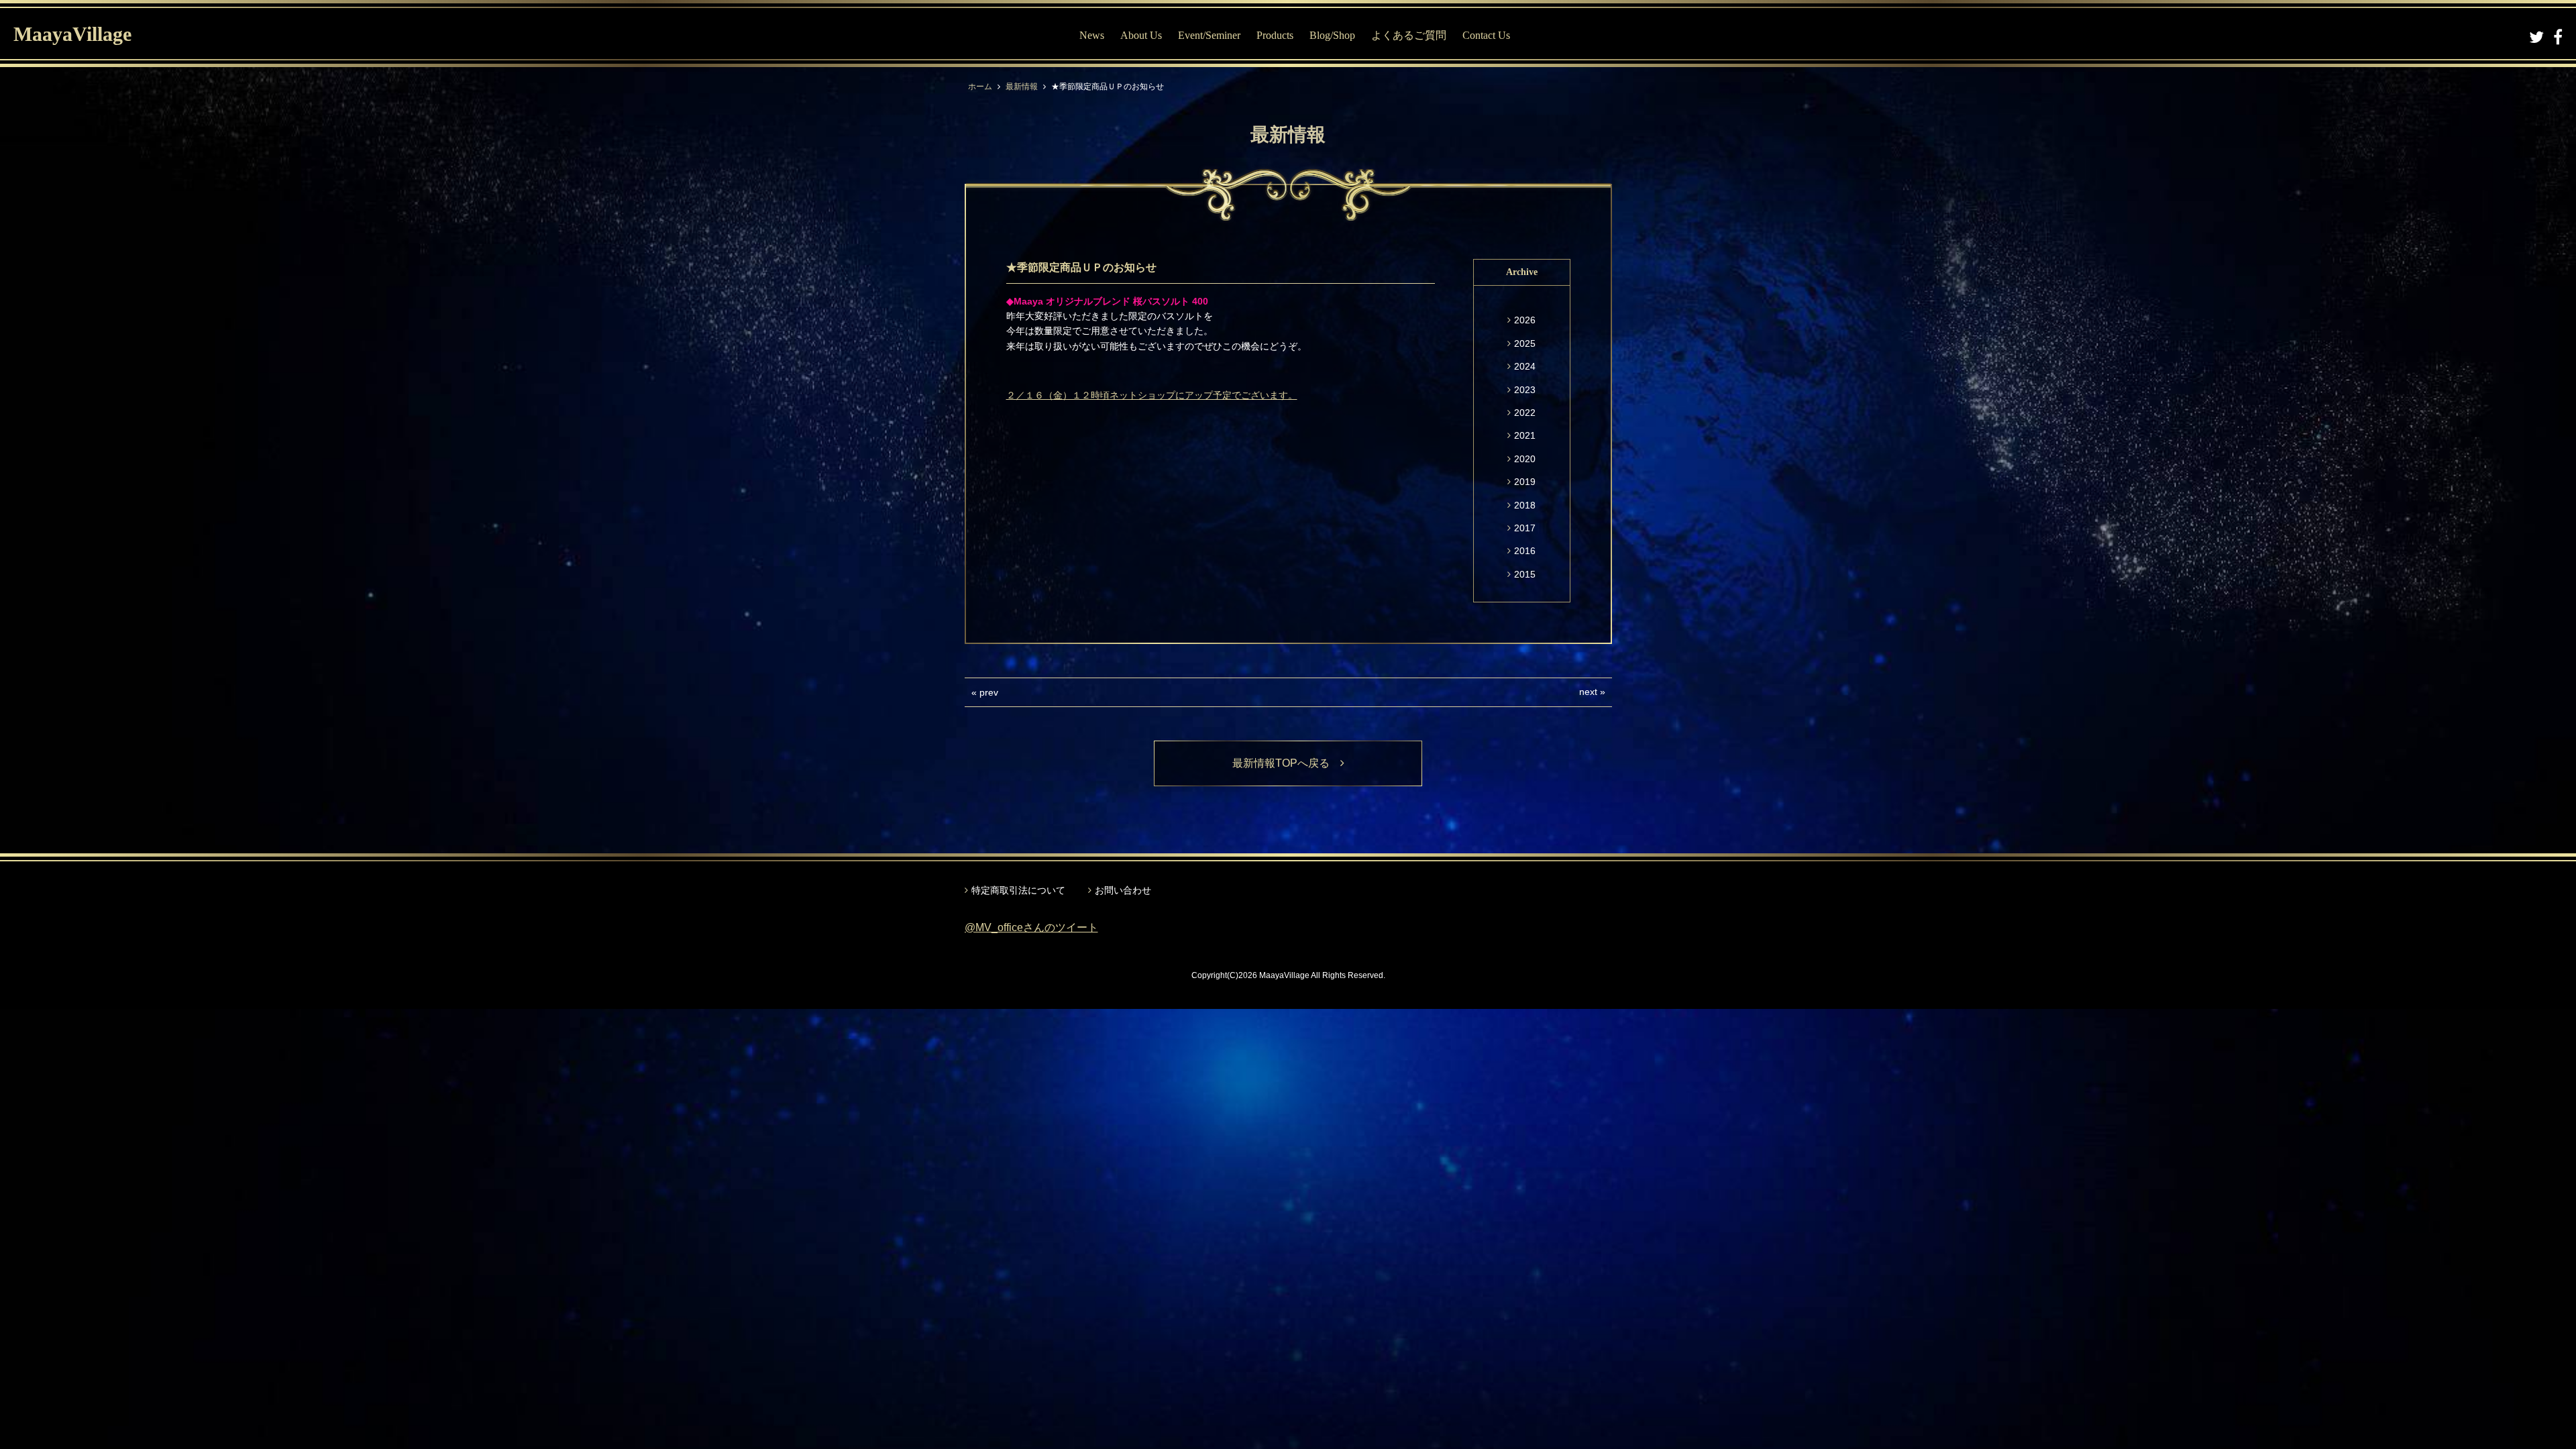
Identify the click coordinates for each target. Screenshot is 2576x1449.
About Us (1141, 35)
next (1588, 692)
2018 (1525, 505)
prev (989, 692)
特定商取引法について (1018, 890)
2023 (1525, 390)
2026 (1525, 320)
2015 (1525, 574)
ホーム (980, 87)
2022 (1525, 413)
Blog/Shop (1332, 35)
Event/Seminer (1209, 35)
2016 (1525, 551)
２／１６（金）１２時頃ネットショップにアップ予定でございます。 (1152, 395)
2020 (1525, 459)
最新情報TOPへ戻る (1286, 763)
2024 (1525, 366)
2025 (1525, 343)
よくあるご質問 (1409, 35)
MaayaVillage (72, 34)
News (1092, 35)
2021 (1525, 435)
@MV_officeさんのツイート (1031, 927)
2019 (1525, 482)
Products (1275, 35)
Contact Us (1486, 35)
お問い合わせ (1123, 890)
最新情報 (1022, 87)
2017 (1525, 528)
